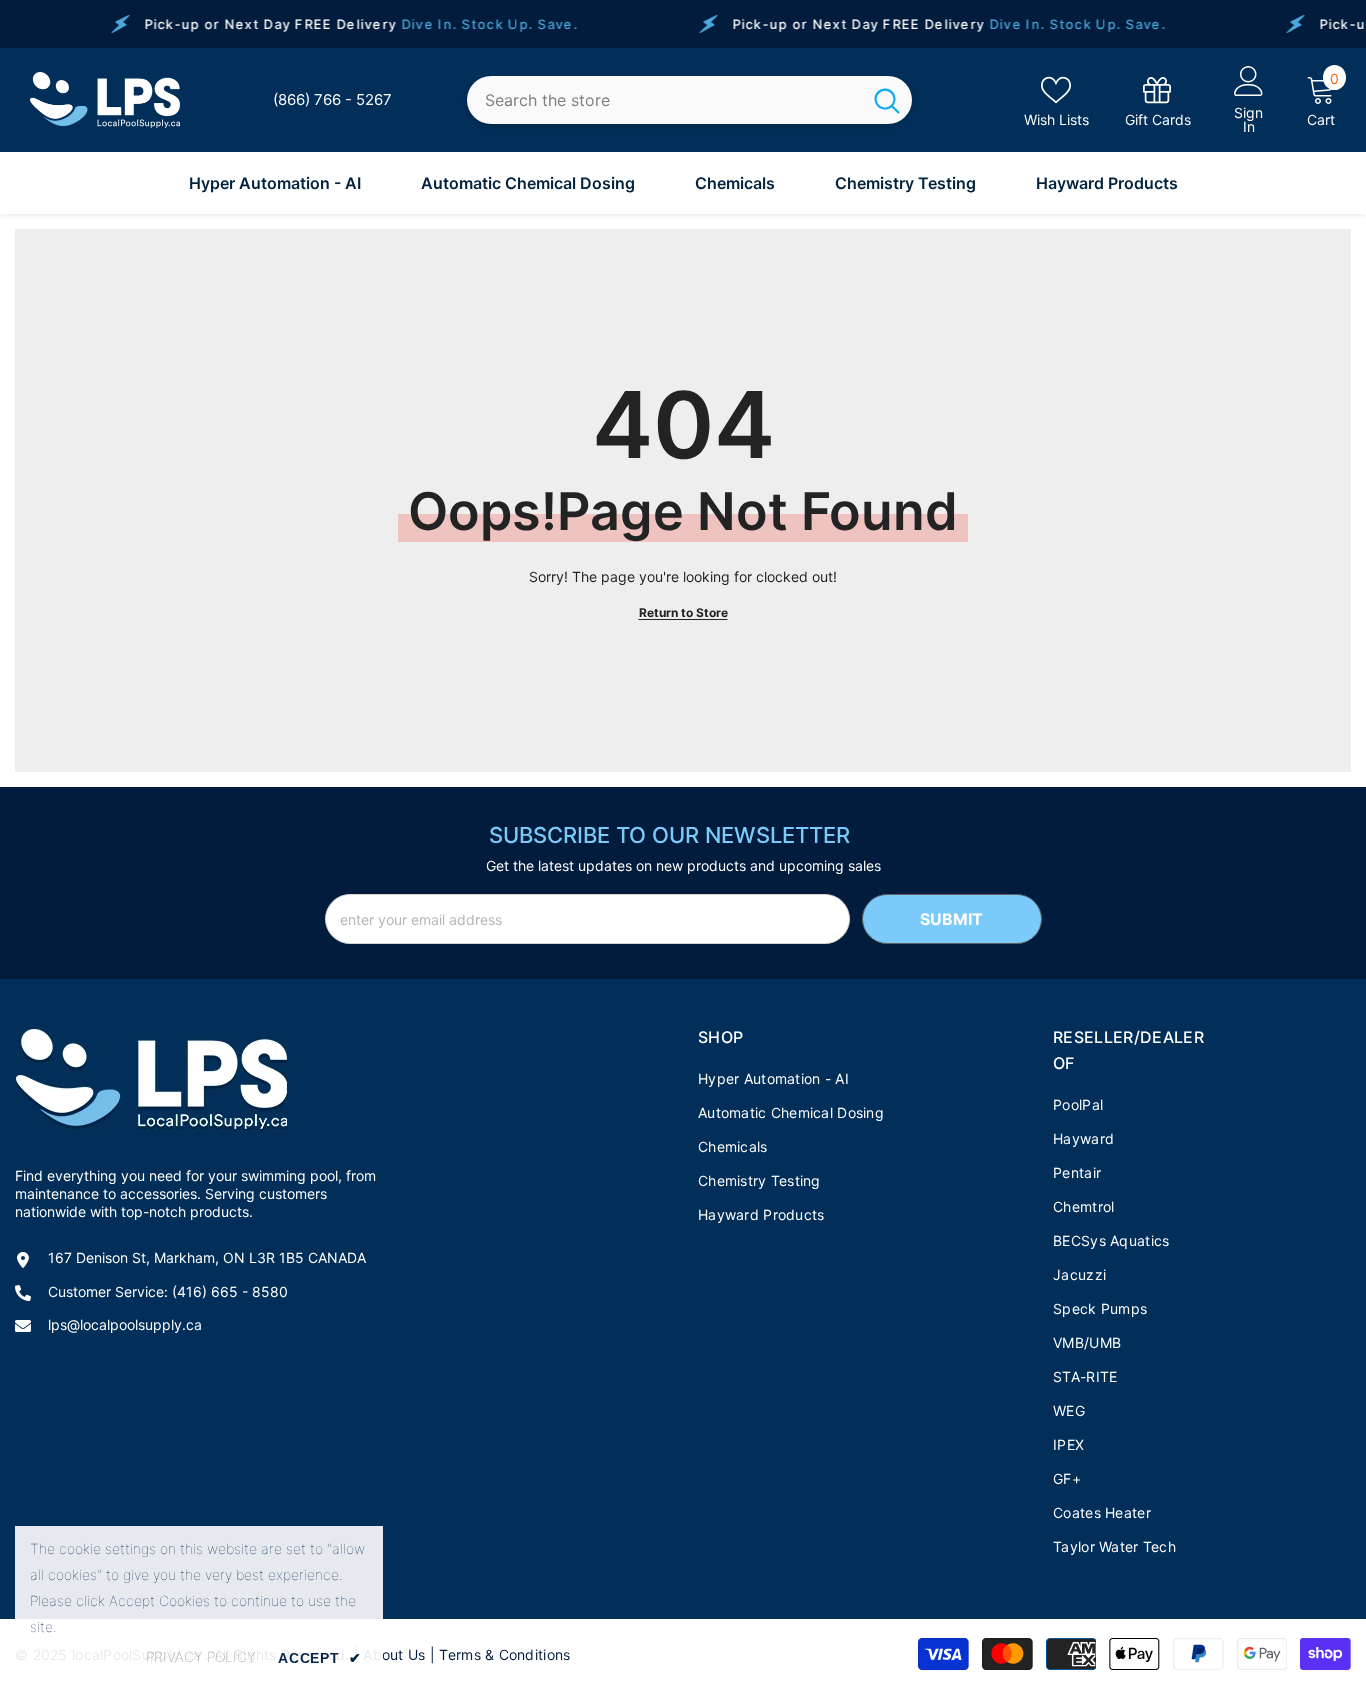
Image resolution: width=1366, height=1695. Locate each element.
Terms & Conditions (504, 1654)
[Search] (689, 100)
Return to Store (683, 612)
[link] (1158, 100)
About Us (394, 1654)
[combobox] (664, 100)
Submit (951, 919)
